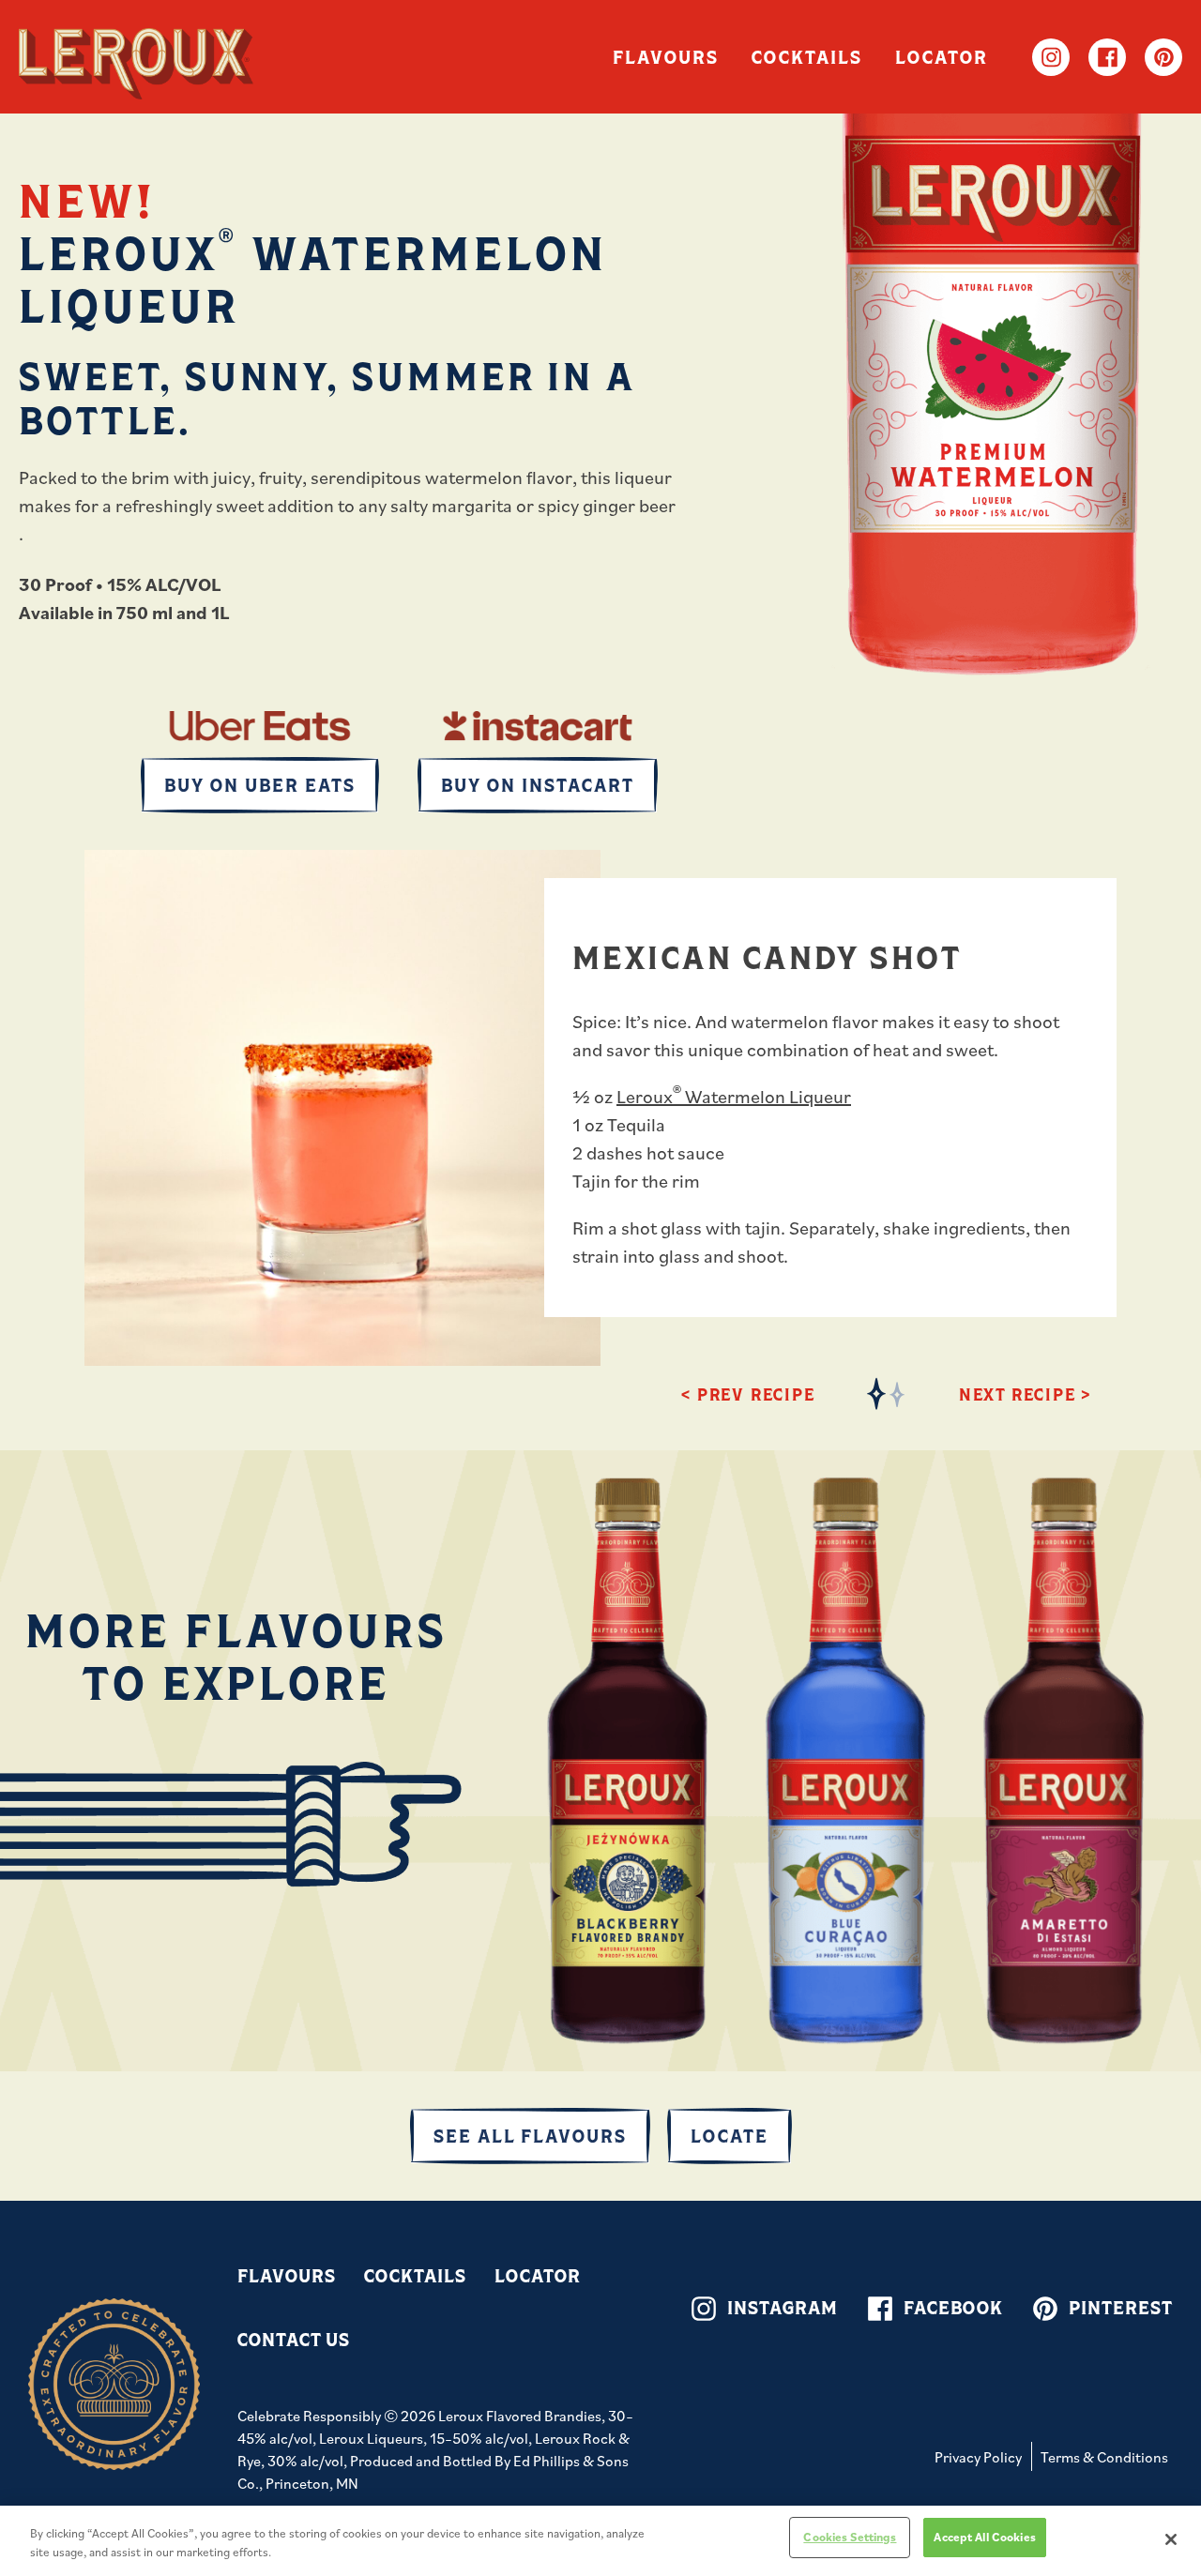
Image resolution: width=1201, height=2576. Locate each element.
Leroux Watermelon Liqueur (734, 1097)
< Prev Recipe (748, 1394)
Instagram (1051, 57)
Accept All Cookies (984, 2537)
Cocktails (807, 57)
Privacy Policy (978, 2457)
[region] (600, 2541)
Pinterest (1163, 57)
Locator (942, 57)
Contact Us (294, 2339)
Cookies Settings (850, 2537)
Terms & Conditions (1104, 2457)
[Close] (1171, 2539)
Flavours (666, 57)
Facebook (1107, 57)
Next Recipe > (1025, 1394)
